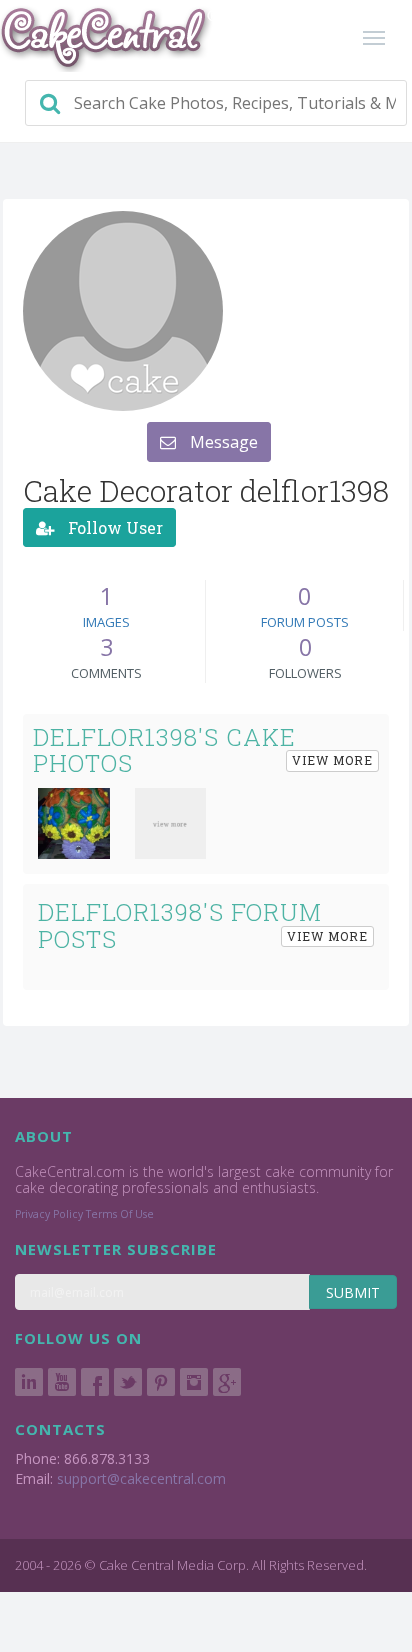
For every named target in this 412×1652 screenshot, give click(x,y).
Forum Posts (305, 622)
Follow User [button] (113, 527)
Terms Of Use (120, 1214)
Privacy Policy (49, 1214)
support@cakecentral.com (141, 1478)
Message (222, 442)
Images (106, 622)
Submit (353, 1292)
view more (332, 760)
